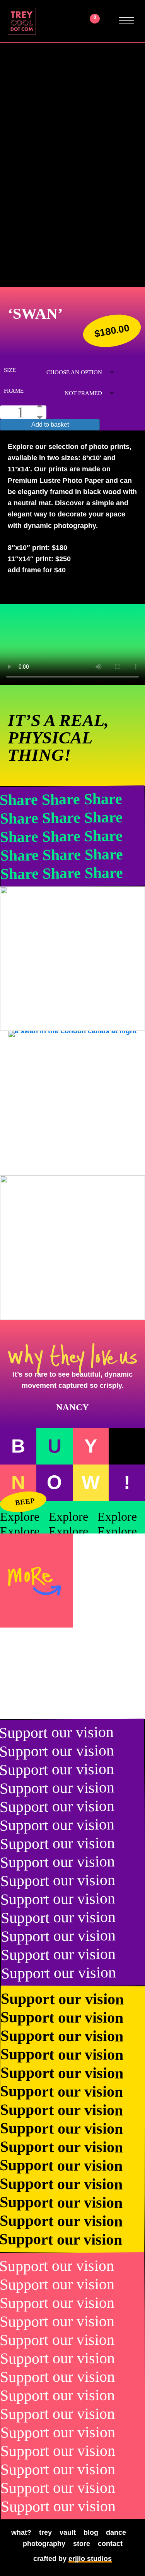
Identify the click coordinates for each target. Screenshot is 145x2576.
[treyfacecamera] (72, 1248)
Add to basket (50, 425)
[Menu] (126, 21)
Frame (14, 391)
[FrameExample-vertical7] (72, 1103)
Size (10, 370)
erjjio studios (90, 2559)
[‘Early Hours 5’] (36, 1673)
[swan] (72, 959)
